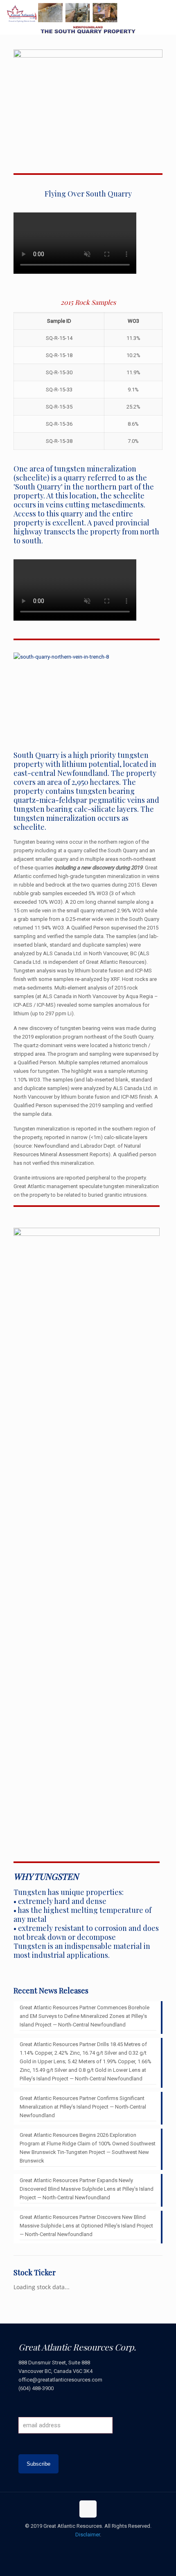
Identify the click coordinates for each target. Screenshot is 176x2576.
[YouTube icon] (88, 2547)
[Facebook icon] (71, 2547)
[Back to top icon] (88, 2509)
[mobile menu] (165, 12)
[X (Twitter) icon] (80, 2547)
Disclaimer (88, 2535)
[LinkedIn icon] (97, 2547)
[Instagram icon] (105, 2547)
